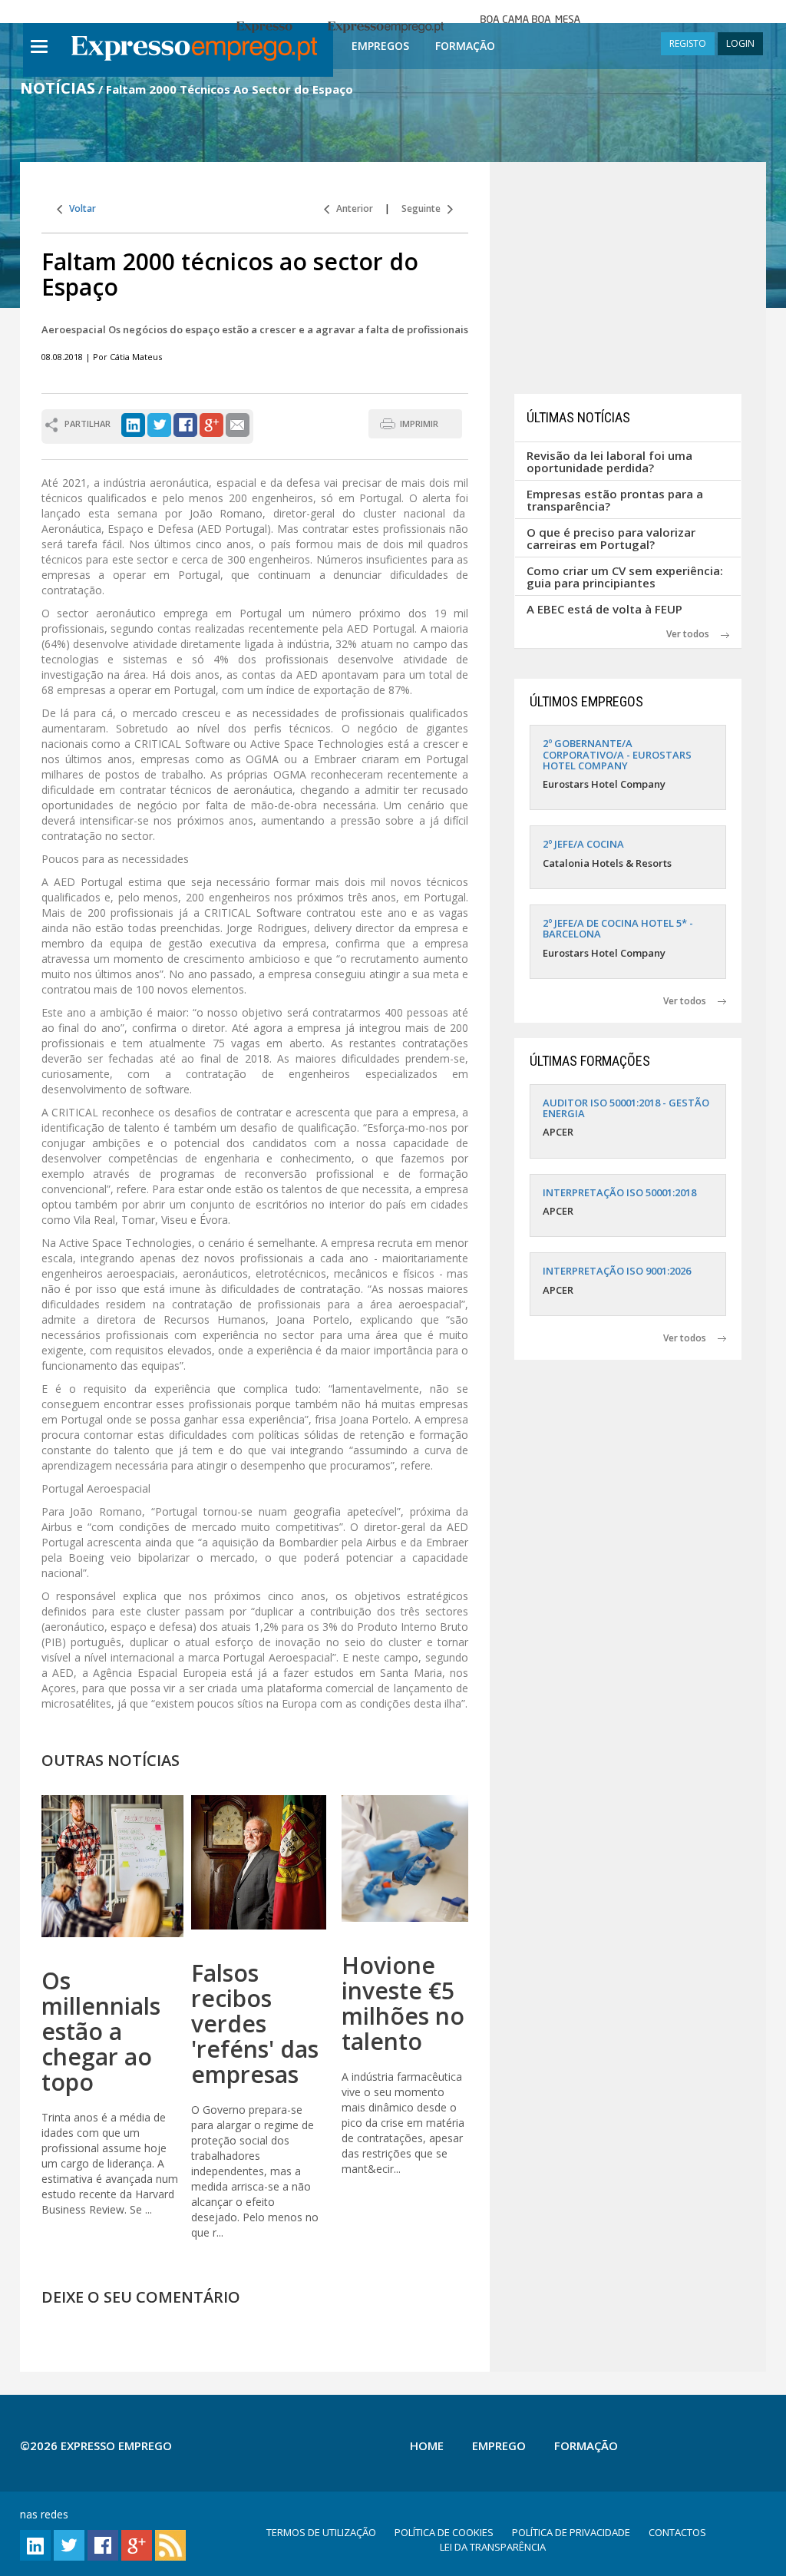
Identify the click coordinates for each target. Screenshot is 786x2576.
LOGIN (740, 43)
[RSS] (170, 2544)
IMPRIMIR (419, 423)
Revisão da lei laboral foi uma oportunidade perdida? (609, 462)
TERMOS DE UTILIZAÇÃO (321, 2532)
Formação (465, 46)
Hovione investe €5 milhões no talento (403, 2003)
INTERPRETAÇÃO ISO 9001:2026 (617, 1271)
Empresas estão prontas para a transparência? (615, 500)
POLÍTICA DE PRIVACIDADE (571, 2532)
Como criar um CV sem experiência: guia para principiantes (625, 577)
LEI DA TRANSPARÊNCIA (493, 2547)
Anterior (351, 208)
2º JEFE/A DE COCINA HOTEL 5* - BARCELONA (618, 928)
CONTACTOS (677, 2532)
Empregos (380, 46)
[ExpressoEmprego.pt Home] (194, 50)
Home (427, 2445)
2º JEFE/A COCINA (583, 844)
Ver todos (694, 634)
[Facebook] (185, 424)
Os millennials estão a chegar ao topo (101, 2031)
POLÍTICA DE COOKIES (444, 2532)
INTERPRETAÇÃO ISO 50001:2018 (619, 1192)
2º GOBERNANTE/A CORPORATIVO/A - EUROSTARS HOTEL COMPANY (617, 754)
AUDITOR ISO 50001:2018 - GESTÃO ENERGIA (626, 1108)
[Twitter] (159, 424)
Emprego (499, 2445)
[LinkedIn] (133, 424)
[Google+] (211, 424)
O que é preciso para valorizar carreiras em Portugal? (611, 539)
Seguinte (424, 208)
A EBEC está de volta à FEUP (604, 609)
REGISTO (688, 43)
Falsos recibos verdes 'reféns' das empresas (255, 2024)
